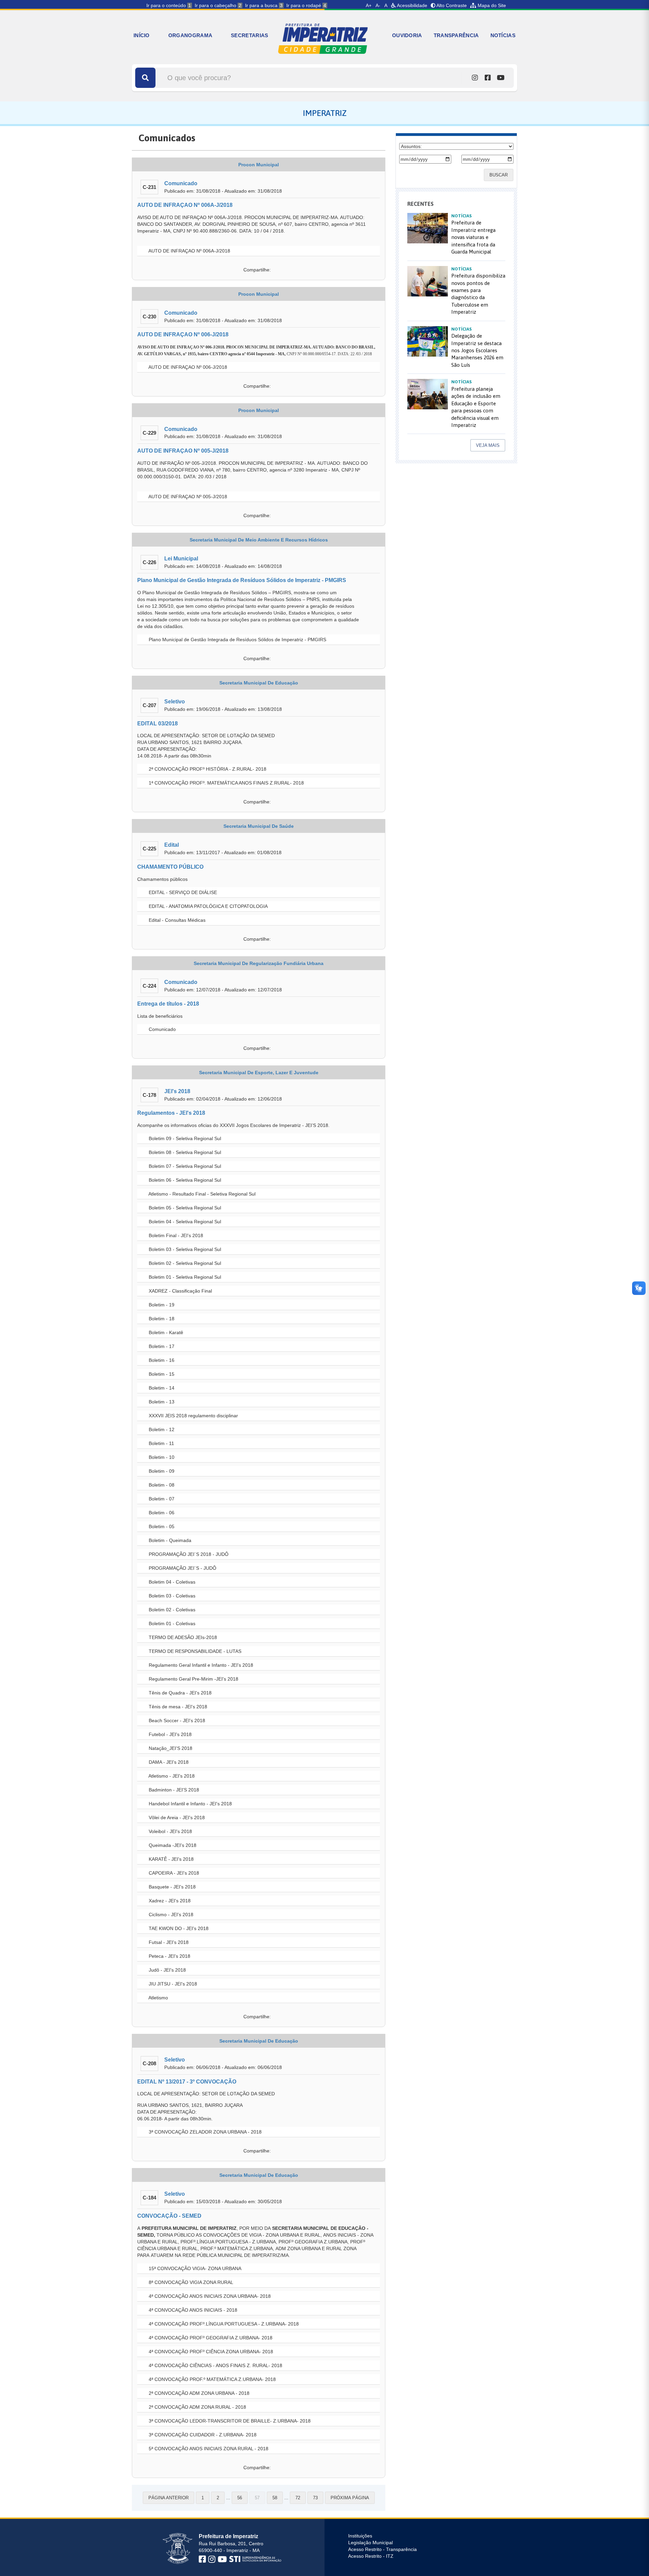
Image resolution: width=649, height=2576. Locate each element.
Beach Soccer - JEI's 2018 (176, 1720)
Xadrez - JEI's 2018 (169, 1901)
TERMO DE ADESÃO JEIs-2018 (182, 1637)
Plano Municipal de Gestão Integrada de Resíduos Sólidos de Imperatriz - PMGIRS (242, 580)
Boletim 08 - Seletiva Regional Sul (184, 1152)
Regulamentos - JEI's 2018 (171, 1113)
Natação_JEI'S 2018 (170, 1748)
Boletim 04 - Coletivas (171, 1582)
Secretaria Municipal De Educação (259, 683)
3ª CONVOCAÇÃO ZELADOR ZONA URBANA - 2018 (205, 2132)
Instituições (360, 2536)
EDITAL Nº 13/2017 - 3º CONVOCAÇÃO (187, 2082)
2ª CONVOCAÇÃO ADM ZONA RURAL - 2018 (197, 2407)
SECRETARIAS (249, 35)
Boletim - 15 (161, 1374)
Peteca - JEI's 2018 (169, 1956)
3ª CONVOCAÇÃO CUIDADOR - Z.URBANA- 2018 (202, 2435)
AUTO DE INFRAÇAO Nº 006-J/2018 (183, 334)
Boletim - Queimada (169, 1540)
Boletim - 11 (161, 1443)
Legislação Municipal (370, 2543)
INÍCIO (142, 35)
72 (298, 2498)
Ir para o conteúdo (169, 5)
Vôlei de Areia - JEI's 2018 (176, 1817)
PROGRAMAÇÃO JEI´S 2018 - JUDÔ (188, 1554)
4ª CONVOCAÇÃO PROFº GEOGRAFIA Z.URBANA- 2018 (210, 2338)
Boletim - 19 (161, 1305)
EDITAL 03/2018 (158, 724)
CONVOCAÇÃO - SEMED (169, 2216)
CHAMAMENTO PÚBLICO (170, 867)
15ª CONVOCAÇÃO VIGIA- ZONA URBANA (194, 2268)
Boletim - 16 (161, 1360)
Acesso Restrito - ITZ (371, 2556)
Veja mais (488, 445)
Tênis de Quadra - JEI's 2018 (179, 1693)
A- (378, 5)
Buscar (499, 175)
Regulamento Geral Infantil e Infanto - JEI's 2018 (200, 1665)
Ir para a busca (264, 5)
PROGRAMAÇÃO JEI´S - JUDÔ (182, 1568)
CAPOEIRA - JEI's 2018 (173, 1873)
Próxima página (350, 2498)
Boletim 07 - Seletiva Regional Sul (184, 1166)
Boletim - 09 (161, 1471)
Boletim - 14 (161, 1388)
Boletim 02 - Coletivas (171, 1610)
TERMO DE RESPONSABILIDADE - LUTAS (194, 1651)
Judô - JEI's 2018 (167, 1970)
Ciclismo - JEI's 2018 (170, 1915)
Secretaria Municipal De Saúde (259, 826)
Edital (172, 845)
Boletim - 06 (161, 1513)
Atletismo (158, 1998)
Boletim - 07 (161, 1499)
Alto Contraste (451, 5)
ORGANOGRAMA (190, 35)
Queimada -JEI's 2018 (172, 1845)
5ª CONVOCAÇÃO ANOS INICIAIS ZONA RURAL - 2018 (208, 2449)
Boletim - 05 (161, 1526)
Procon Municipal (259, 165)
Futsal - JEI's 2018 (168, 1942)
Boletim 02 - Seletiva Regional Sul (184, 1263)
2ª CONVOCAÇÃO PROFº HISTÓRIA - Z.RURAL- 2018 (207, 769)
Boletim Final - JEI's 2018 (175, 1235)
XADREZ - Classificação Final (180, 1291)
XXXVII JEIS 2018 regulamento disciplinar (193, 1416)
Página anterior (169, 2498)
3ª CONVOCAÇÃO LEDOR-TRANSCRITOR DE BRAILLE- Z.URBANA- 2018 (229, 2421)
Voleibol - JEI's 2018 (170, 1831)
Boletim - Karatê (165, 1332)
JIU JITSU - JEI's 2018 (172, 1984)
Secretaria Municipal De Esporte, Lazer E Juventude (259, 1073)
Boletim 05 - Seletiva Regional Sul (184, 1208)
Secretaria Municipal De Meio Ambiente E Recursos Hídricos (259, 540)
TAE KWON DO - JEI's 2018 (178, 1928)
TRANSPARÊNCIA (456, 35)
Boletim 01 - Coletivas (171, 1623)
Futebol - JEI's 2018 (170, 1734)
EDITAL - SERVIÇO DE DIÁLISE (182, 892)
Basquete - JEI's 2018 (172, 1887)
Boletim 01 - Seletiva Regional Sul (184, 1277)
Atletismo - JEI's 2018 (171, 1776)
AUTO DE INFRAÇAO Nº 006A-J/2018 (185, 205)
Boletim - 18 (161, 1319)
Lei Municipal (181, 559)
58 (275, 2498)
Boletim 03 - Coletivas (171, 1596)
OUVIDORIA (407, 35)
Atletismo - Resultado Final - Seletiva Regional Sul (201, 1194)
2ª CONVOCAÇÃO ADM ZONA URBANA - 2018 (198, 2393)
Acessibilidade (412, 5)
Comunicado (181, 183)
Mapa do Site (491, 5)
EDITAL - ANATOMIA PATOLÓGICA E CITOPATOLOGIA (208, 906)
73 (315, 2498)
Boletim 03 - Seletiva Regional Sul (184, 1249)
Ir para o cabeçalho (218, 5)
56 (240, 2498)
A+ (369, 5)
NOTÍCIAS (503, 35)
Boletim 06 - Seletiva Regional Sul (184, 1180)
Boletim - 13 (161, 1402)
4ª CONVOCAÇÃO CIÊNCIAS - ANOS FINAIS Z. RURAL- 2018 (215, 2365)
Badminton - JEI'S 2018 (173, 1790)
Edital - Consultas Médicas (176, 920)
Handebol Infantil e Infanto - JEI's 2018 (190, 1804)
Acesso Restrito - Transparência (382, 2549)
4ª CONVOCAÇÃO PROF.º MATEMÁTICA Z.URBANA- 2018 (212, 2379)
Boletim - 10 (161, 1457)
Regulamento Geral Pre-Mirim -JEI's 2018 (193, 1679)
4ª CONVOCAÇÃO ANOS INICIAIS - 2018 (192, 2310)
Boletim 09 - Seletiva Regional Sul (184, 1138)
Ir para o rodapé (306, 5)
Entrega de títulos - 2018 (168, 1004)
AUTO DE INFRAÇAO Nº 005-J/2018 (183, 451)
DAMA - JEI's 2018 (168, 1762)
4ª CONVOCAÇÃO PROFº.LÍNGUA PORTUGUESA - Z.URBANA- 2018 (223, 2324)
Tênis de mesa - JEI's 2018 (177, 1707)
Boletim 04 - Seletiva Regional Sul (184, 1222)
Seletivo (175, 702)
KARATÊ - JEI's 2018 (171, 1859)
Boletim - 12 (161, 1429)
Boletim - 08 (161, 1485)
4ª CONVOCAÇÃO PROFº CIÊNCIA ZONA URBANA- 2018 (210, 2352)
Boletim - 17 (161, 1346)
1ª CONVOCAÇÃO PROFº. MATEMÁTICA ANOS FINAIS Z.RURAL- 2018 (226, 783)
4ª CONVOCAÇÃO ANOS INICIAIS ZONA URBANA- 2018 (209, 2296)
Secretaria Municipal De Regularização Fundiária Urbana (259, 963)
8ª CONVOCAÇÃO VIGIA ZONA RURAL (190, 2282)
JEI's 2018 (177, 1091)
